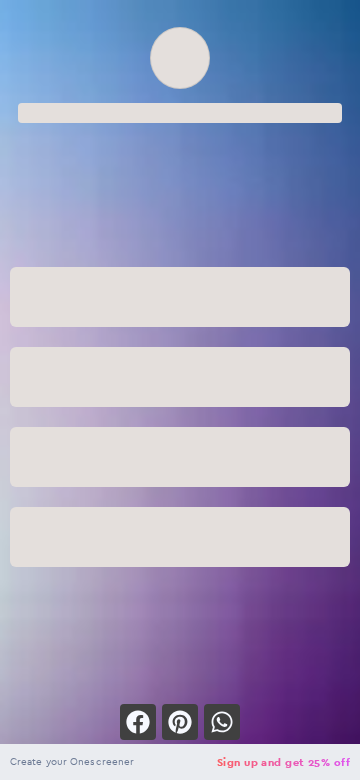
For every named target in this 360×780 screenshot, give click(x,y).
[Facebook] (138, 722)
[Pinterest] (180, 722)
